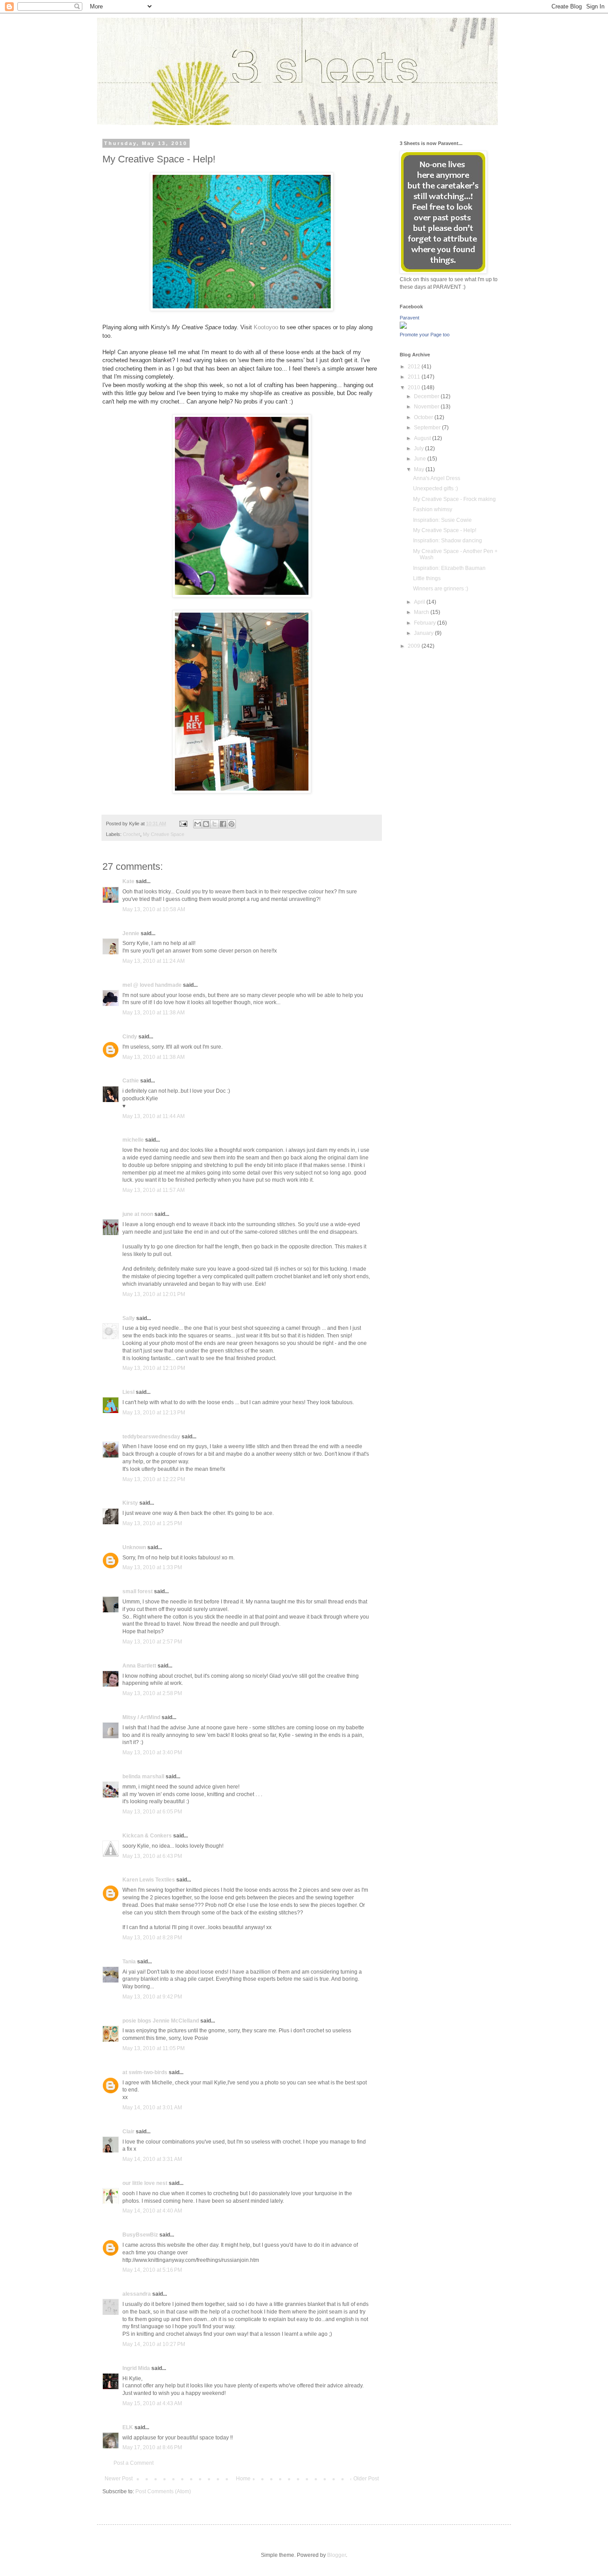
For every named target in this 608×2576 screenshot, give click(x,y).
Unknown (134, 1547)
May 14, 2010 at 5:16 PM (152, 2270)
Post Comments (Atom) (163, 2491)
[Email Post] (183, 824)
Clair (128, 2132)
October (424, 417)
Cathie (131, 1081)
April (420, 602)
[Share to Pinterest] (231, 824)
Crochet (132, 834)
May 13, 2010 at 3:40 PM (152, 1752)
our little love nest (145, 2183)
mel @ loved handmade (152, 985)
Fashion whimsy (433, 509)
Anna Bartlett (139, 1666)
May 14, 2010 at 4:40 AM (152, 2211)
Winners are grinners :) (441, 589)
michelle (133, 1140)
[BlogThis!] (206, 824)
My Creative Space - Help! (445, 530)
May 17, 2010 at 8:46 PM (152, 2447)
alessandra (137, 2294)
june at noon (138, 1214)
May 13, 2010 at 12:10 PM (154, 1368)
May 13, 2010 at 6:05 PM (152, 1812)
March (422, 612)
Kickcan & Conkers (147, 1836)
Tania (129, 1962)
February (426, 623)
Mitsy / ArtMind (141, 1717)
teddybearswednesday (151, 1437)
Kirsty (130, 1503)
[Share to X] (215, 824)
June (421, 459)
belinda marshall (143, 1777)
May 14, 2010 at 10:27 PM (154, 2344)
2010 (415, 388)
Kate (128, 881)
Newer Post (119, 2479)
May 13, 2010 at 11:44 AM (154, 1116)
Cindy (130, 1037)
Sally (129, 1318)
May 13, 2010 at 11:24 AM (154, 961)
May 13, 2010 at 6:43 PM (152, 1856)
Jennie (131, 933)
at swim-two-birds (145, 2072)
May (420, 469)
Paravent (409, 318)
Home (243, 2479)
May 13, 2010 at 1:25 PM (152, 1523)
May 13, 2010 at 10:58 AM (154, 909)
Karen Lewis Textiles (149, 1880)
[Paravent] (403, 327)
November (427, 407)
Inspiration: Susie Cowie (442, 520)
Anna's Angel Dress (437, 478)
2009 (415, 646)
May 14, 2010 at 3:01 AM (152, 2108)
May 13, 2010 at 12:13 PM (154, 1413)
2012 (415, 367)
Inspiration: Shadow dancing (448, 541)
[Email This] (198, 824)
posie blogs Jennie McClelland (161, 2021)
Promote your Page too (425, 335)
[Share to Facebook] (223, 824)
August (423, 438)
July (420, 448)
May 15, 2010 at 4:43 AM (152, 2403)
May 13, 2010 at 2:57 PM (152, 1642)
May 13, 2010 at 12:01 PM (154, 1294)
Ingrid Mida (136, 2368)
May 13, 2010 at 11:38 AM (154, 1013)
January (424, 633)
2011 (415, 377)
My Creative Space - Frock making (454, 499)
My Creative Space (164, 834)
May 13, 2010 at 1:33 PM (152, 1567)
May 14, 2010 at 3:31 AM (152, 2159)
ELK (128, 2427)
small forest (138, 1591)
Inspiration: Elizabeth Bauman (449, 568)
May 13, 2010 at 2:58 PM (152, 1693)
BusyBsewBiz (140, 2235)
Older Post (366, 2479)
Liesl (128, 1392)
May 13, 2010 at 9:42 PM (152, 1997)
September (428, 428)
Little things (427, 578)
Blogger (336, 2555)
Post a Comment (134, 2463)
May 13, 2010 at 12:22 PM (154, 1479)
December (427, 396)
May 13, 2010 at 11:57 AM (154, 1190)
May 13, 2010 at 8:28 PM (152, 1938)
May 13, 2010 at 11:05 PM (154, 2048)
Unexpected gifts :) (436, 489)
